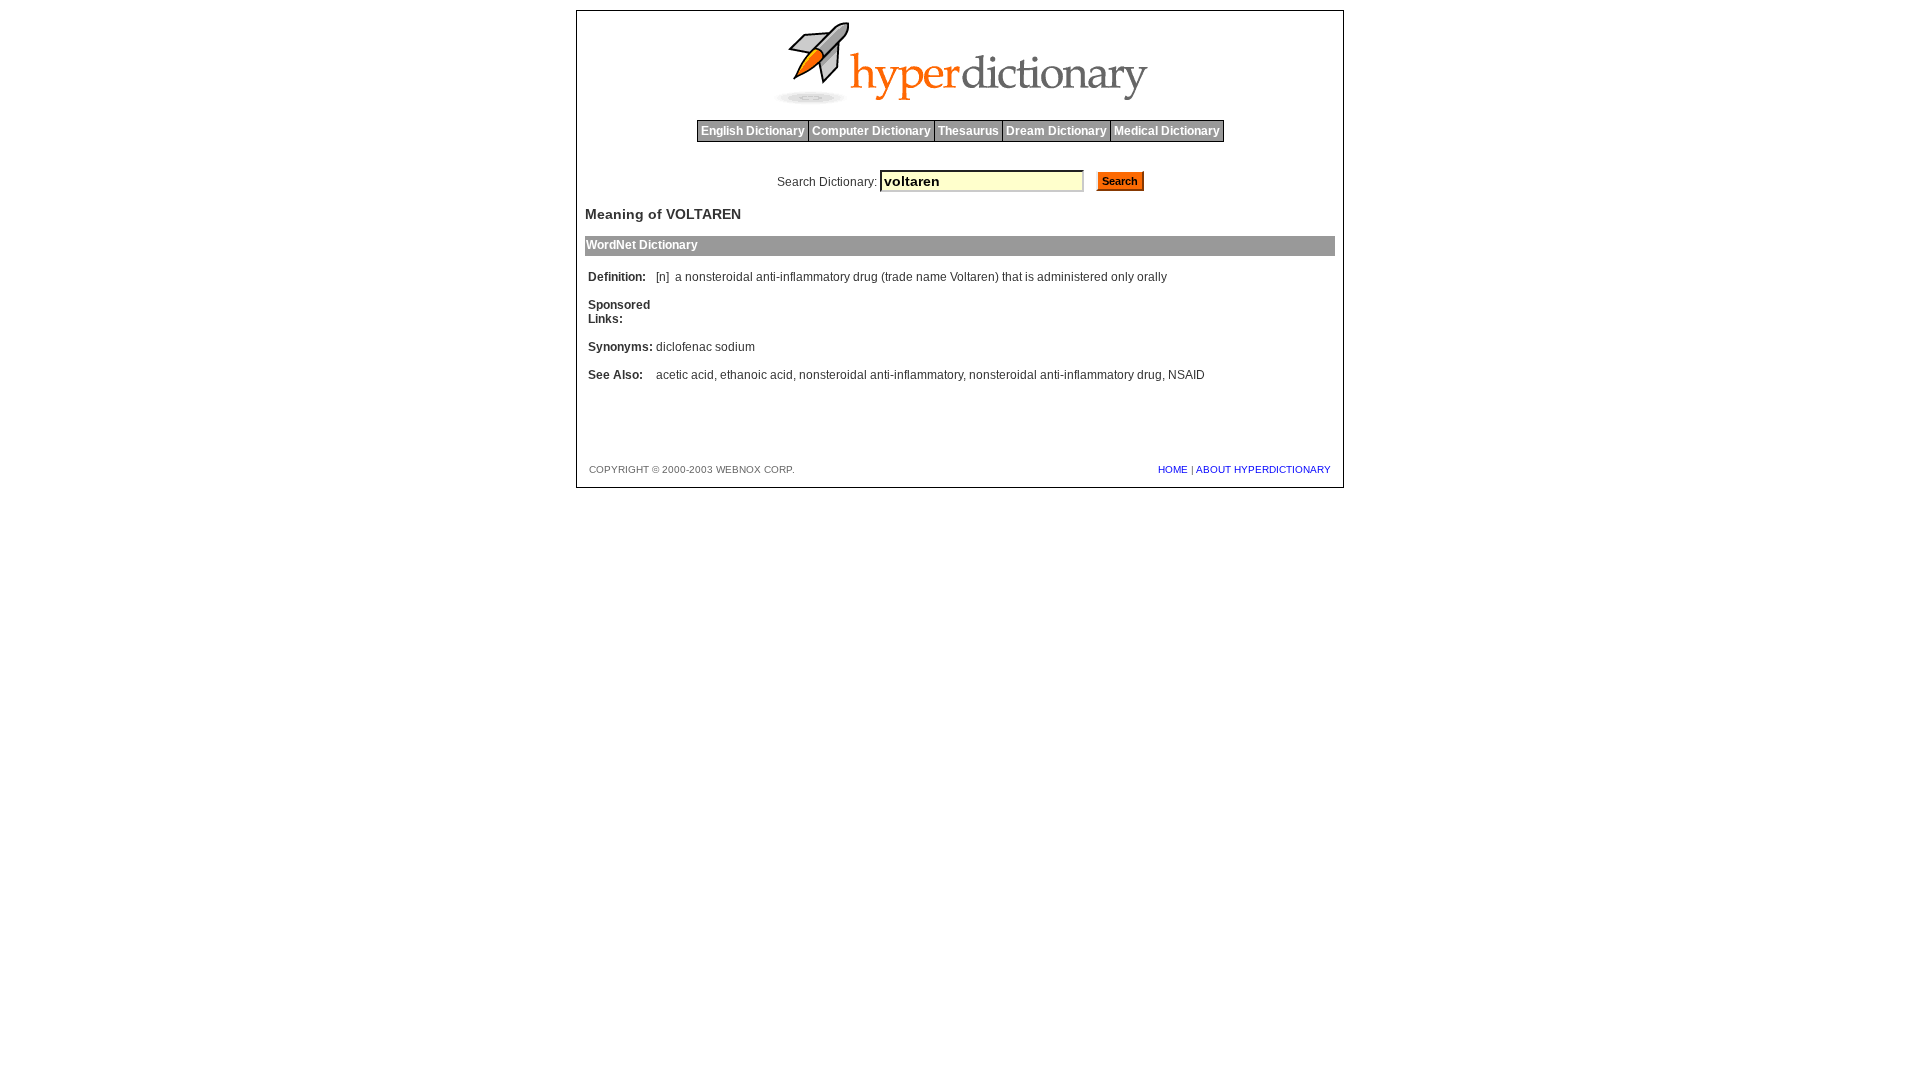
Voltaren (972, 277)
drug (865, 277)
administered (1072, 277)
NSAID (1186, 375)
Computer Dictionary (871, 131)
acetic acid (685, 375)
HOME (1173, 469)
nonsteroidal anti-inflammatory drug (1065, 375)
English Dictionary (753, 131)
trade (899, 277)
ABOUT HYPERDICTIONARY (1263, 469)
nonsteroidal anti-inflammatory (881, 375)
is (1029, 277)
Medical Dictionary (1167, 131)
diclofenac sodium (705, 347)
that (1012, 277)
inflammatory (815, 277)
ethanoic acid (756, 375)
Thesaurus (968, 131)
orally (1152, 277)
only (1122, 277)
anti (766, 277)
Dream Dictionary (1056, 131)
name (931, 277)
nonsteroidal (719, 277)
